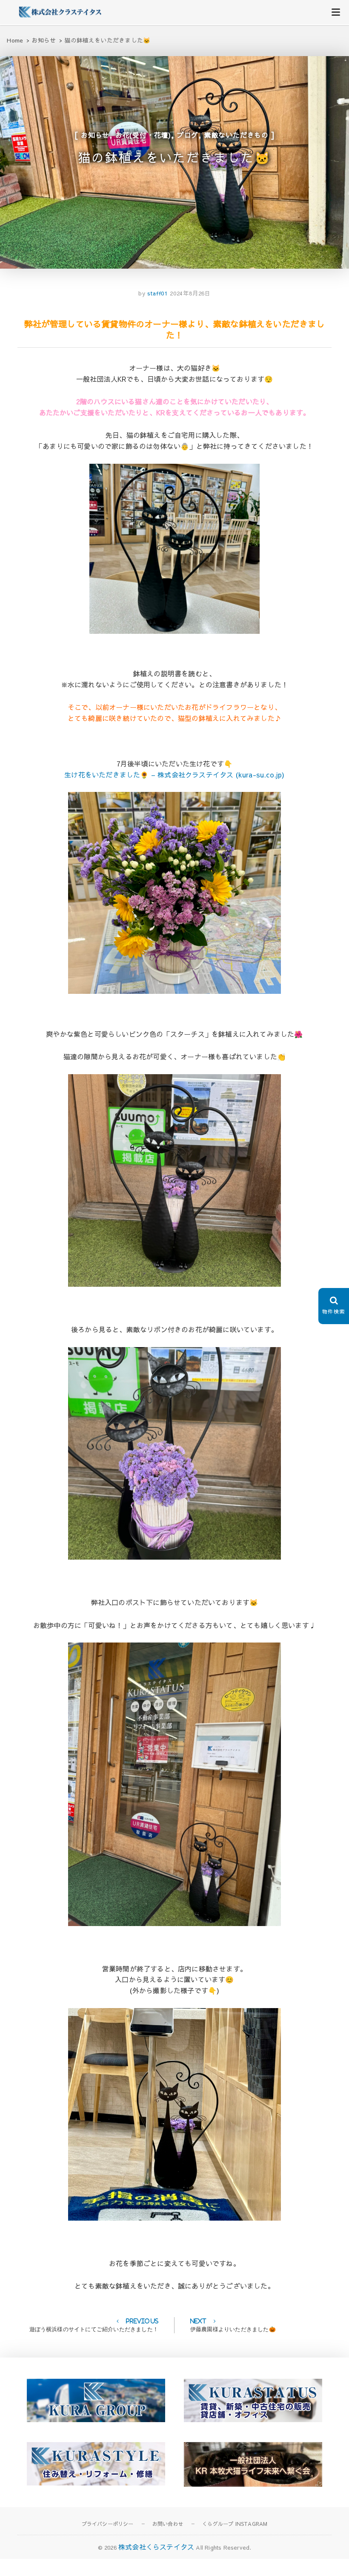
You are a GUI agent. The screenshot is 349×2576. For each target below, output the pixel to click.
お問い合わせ (168, 2524)
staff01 (157, 293)
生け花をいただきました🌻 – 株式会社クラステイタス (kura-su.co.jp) (174, 775)
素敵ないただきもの (236, 135)
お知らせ (95, 135)
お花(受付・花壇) (143, 135)
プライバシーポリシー (108, 2524)
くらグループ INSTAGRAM (235, 2524)
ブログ (188, 135)
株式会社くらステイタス (156, 2547)
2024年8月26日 (190, 293)
